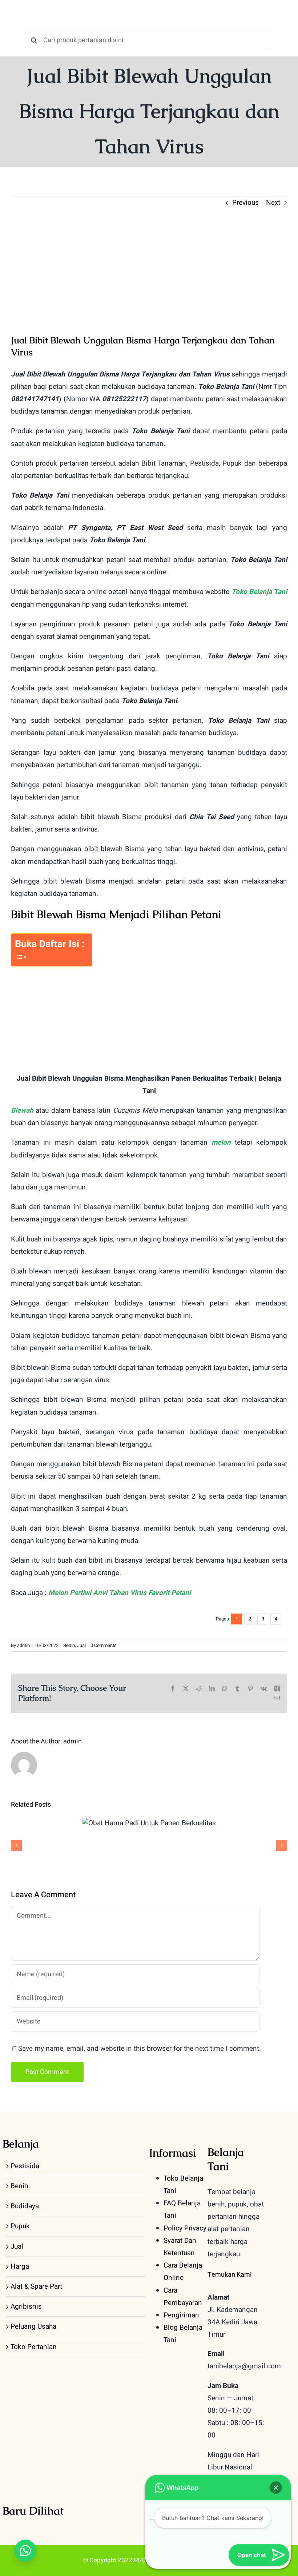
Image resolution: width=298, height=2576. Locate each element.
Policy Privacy (185, 2228)
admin (23, 1645)
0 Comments (104, 1645)
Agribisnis (26, 2306)
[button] (25, 2551)
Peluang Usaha (33, 2326)
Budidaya (25, 2206)
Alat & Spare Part (36, 2286)
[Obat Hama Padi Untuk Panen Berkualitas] (149, 1823)
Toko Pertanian (34, 2347)
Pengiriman (181, 2315)
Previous (245, 203)
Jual (81, 1645)
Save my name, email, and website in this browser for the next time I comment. (140, 2049)
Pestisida (25, 2166)
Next (273, 203)
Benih (69, 1645)
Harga (20, 2266)
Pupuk (20, 2226)
